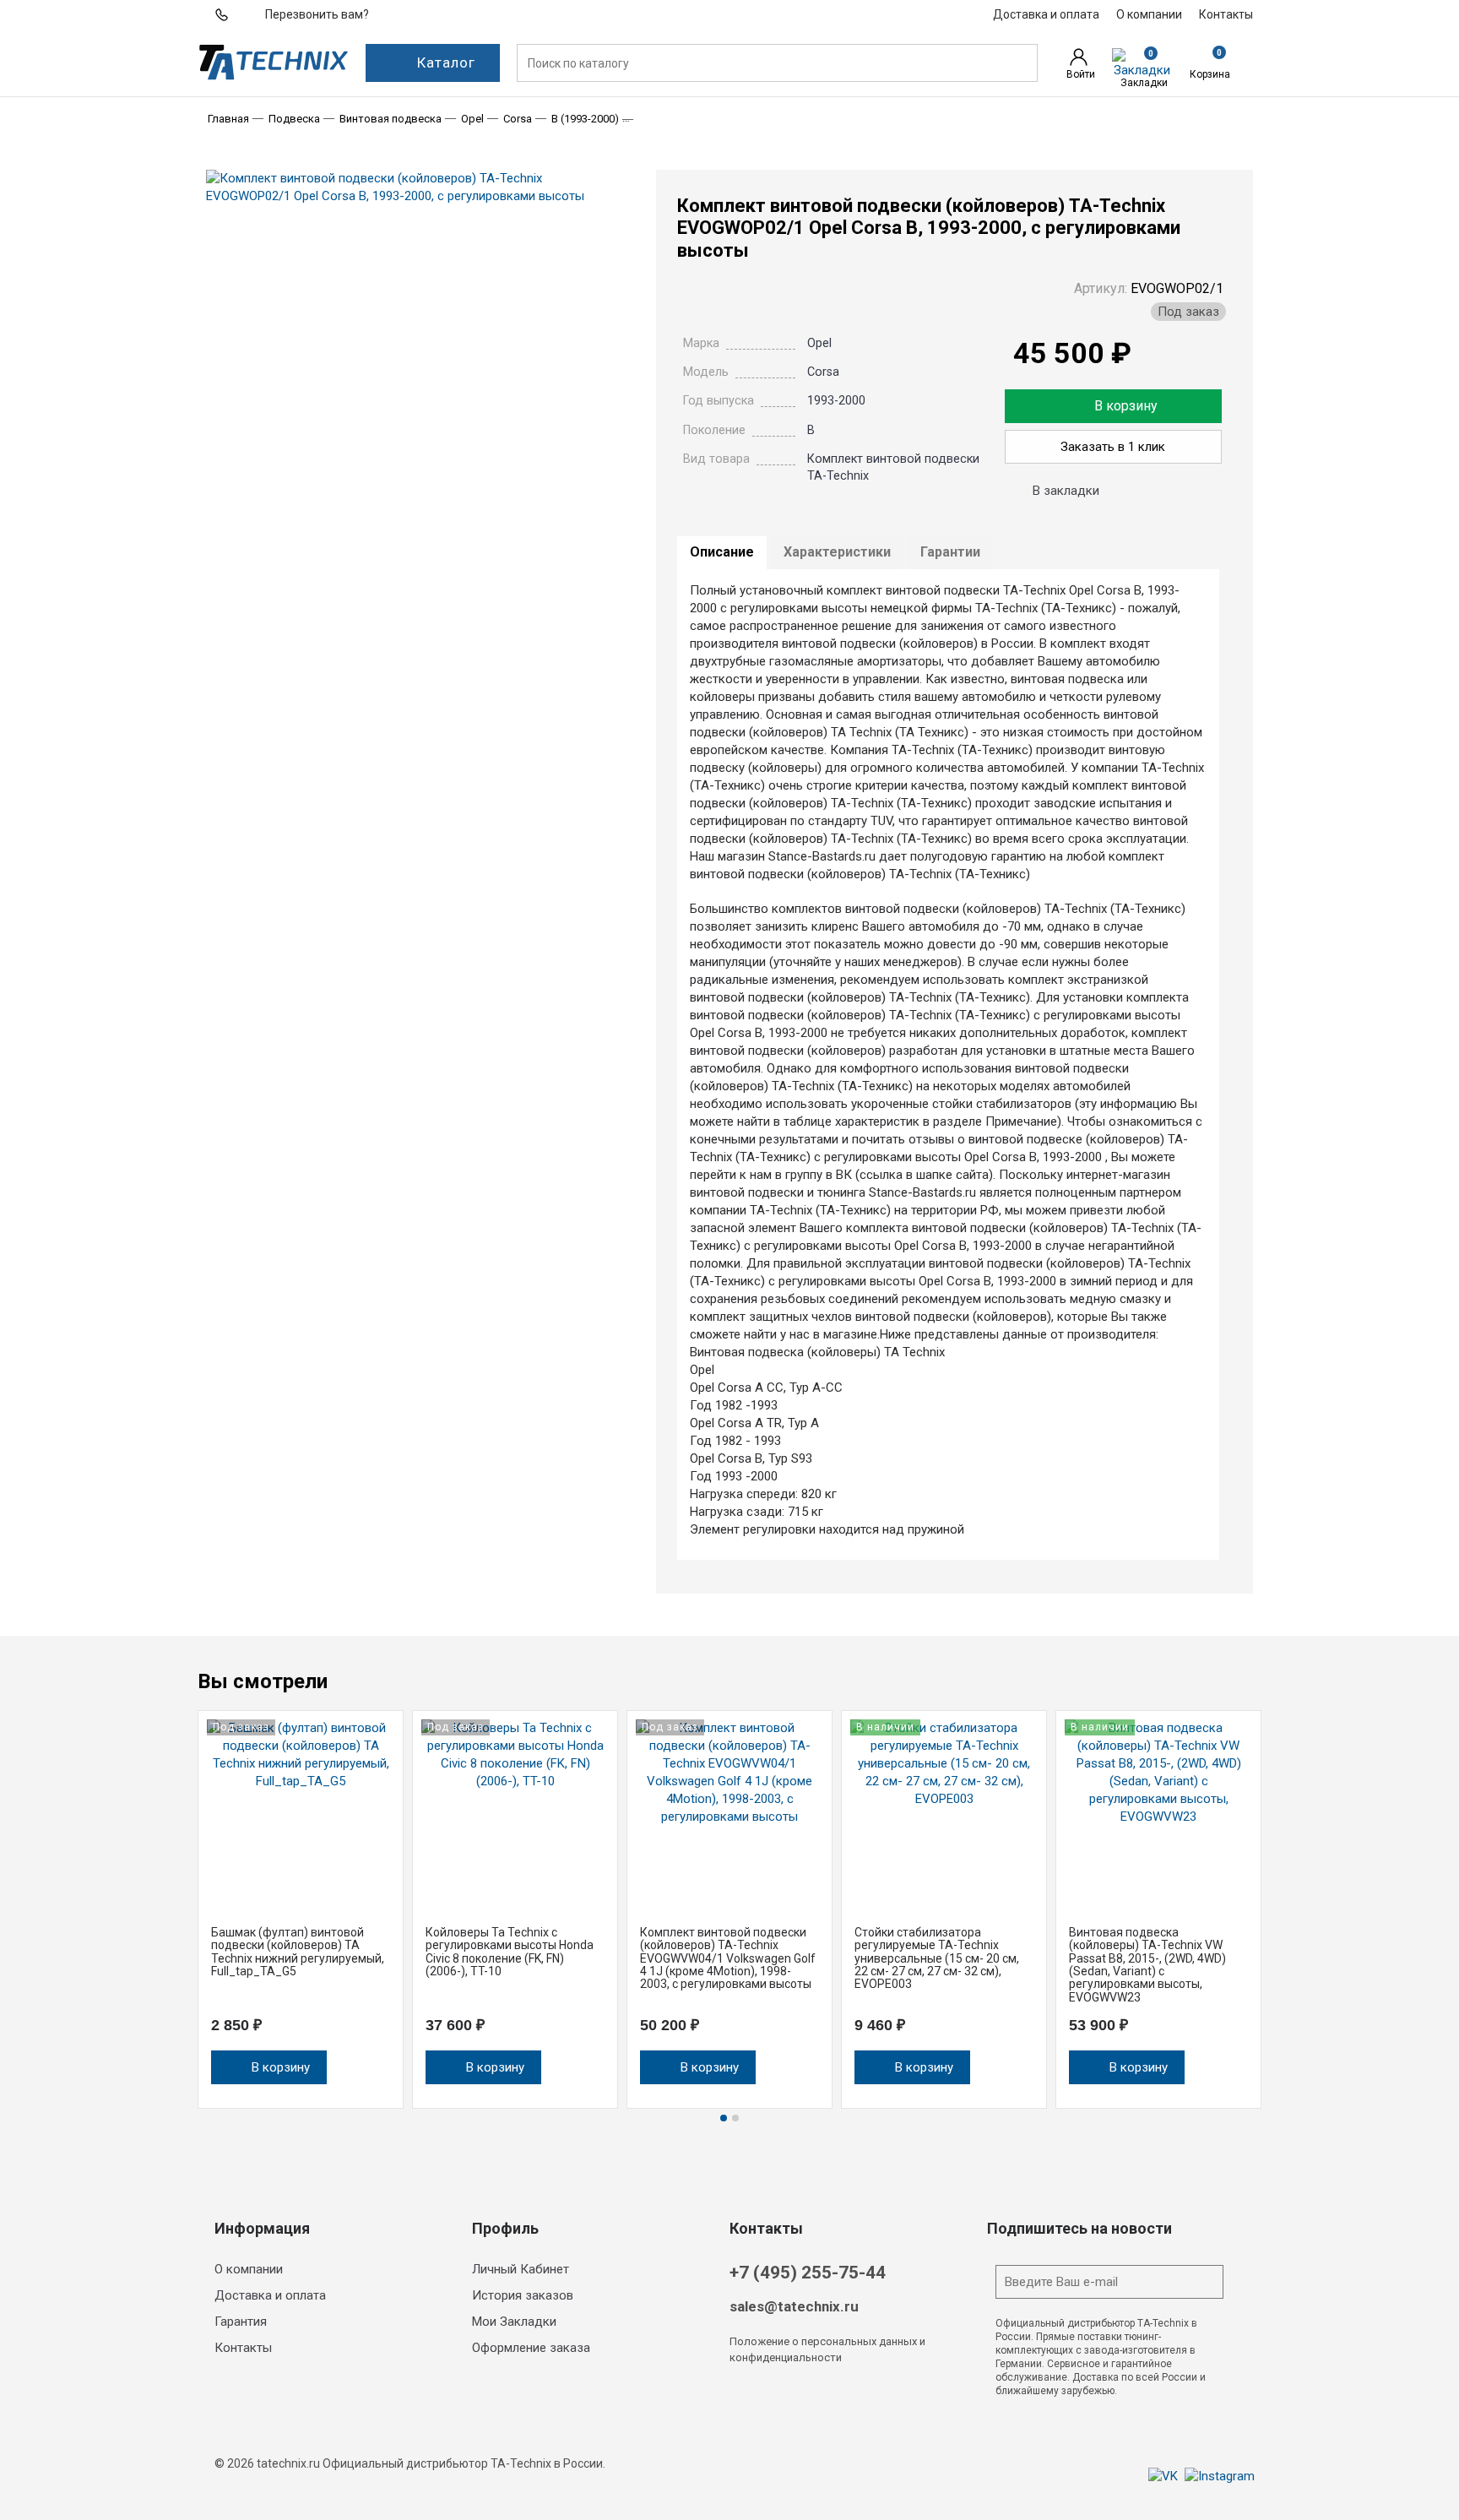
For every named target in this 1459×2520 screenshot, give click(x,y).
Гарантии (950, 552)
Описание (722, 552)
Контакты (243, 2348)
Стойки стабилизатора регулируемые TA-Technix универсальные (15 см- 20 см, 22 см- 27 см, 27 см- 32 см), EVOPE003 (937, 1958)
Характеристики (837, 552)
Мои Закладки (514, 2322)
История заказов (523, 2295)
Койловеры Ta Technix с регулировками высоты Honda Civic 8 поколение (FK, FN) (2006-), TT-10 (510, 1952)
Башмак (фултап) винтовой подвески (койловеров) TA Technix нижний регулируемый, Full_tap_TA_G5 (298, 1952)
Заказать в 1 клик (1113, 447)
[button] (1253, 1685)
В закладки (1066, 491)
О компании (249, 2269)
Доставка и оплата (270, 2295)
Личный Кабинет (521, 2269)
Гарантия (241, 2322)
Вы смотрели (263, 1681)
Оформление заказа (531, 2348)
